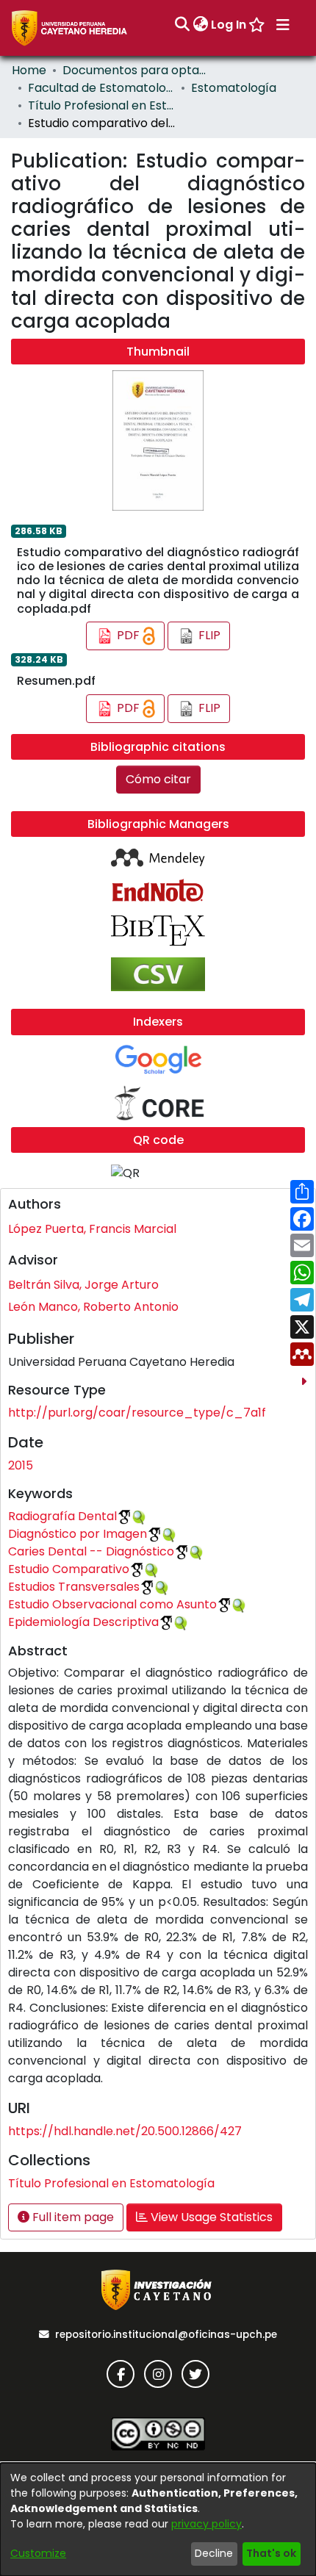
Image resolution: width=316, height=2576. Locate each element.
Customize (38, 2553)
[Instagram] (158, 2374)
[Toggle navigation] (283, 25)
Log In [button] (229, 25)
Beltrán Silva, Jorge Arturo (83, 1285)
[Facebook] (121, 2374)
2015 (21, 1465)
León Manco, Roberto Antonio (93, 1307)
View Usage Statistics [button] (210, 2217)
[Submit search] (182, 25)
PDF (128, 635)
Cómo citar (158, 779)
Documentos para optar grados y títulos (136, 70)
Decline (214, 2553)
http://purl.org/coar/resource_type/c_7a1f (137, 1413)
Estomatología (234, 88)
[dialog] (158, 2519)
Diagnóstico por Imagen (78, 1534)
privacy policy (207, 2524)
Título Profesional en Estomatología (101, 105)
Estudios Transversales (74, 1587)
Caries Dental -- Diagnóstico (91, 1551)
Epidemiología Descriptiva (83, 1622)
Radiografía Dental (62, 1516)
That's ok (271, 2553)
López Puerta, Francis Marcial (92, 1229)
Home (29, 70)
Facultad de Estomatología (101, 88)
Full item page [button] (72, 2217)
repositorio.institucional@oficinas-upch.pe (166, 2335)
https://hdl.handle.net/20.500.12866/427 (125, 2131)
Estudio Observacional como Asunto (112, 1604)
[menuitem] (200, 25)
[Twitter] (195, 2374)
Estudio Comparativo (69, 1569)
